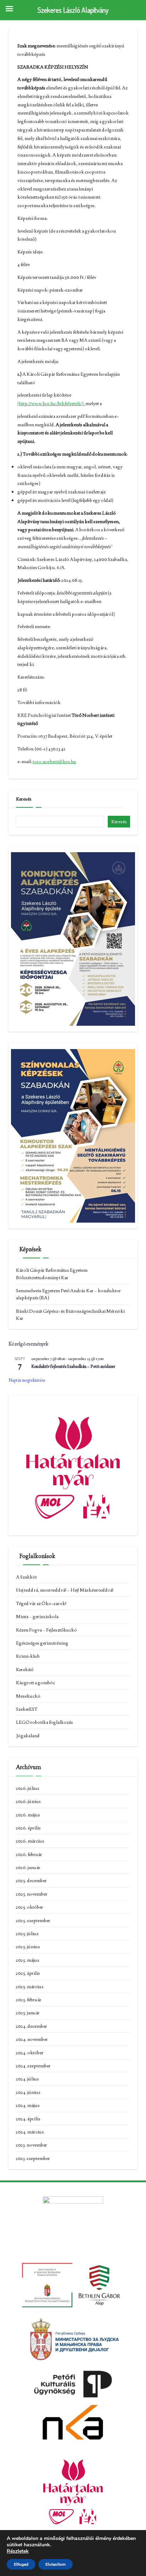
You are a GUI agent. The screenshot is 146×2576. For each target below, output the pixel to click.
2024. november (32, 2039)
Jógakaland (28, 1735)
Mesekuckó (28, 1696)
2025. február (29, 2000)
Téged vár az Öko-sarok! (41, 1603)
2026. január (28, 1867)
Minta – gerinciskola (37, 1616)
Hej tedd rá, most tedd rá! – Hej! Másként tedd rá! (65, 1590)
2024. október (30, 2053)
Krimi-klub (28, 1656)
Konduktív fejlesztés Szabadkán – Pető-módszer (73, 1366)
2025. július (27, 1933)
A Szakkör (27, 1577)
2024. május (28, 2105)
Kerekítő (25, 1669)
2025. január (28, 2013)
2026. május (28, 1815)
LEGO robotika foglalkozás (44, 1722)
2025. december (31, 1880)
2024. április (28, 2119)
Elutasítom (55, 2564)
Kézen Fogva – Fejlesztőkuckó (46, 1630)
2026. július (28, 1788)
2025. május (28, 1960)
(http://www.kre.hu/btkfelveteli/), (51, 403)
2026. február (29, 1854)
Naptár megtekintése (27, 1380)
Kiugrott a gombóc (35, 1682)
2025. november (32, 1894)
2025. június (28, 1946)
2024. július (27, 2079)
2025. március (30, 1986)
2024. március (30, 2132)
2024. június (28, 2092)
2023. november (32, 2145)
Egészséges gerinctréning (42, 1643)
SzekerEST (27, 1709)
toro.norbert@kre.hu (54, 761)
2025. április (28, 1973)
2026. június (28, 1801)
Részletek (18, 2551)
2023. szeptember (33, 2158)
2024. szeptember (33, 2066)
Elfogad (21, 2564)
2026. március (30, 1841)
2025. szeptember (33, 1920)
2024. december (32, 2026)
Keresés (24, 799)
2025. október (30, 1907)
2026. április (28, 1828)
